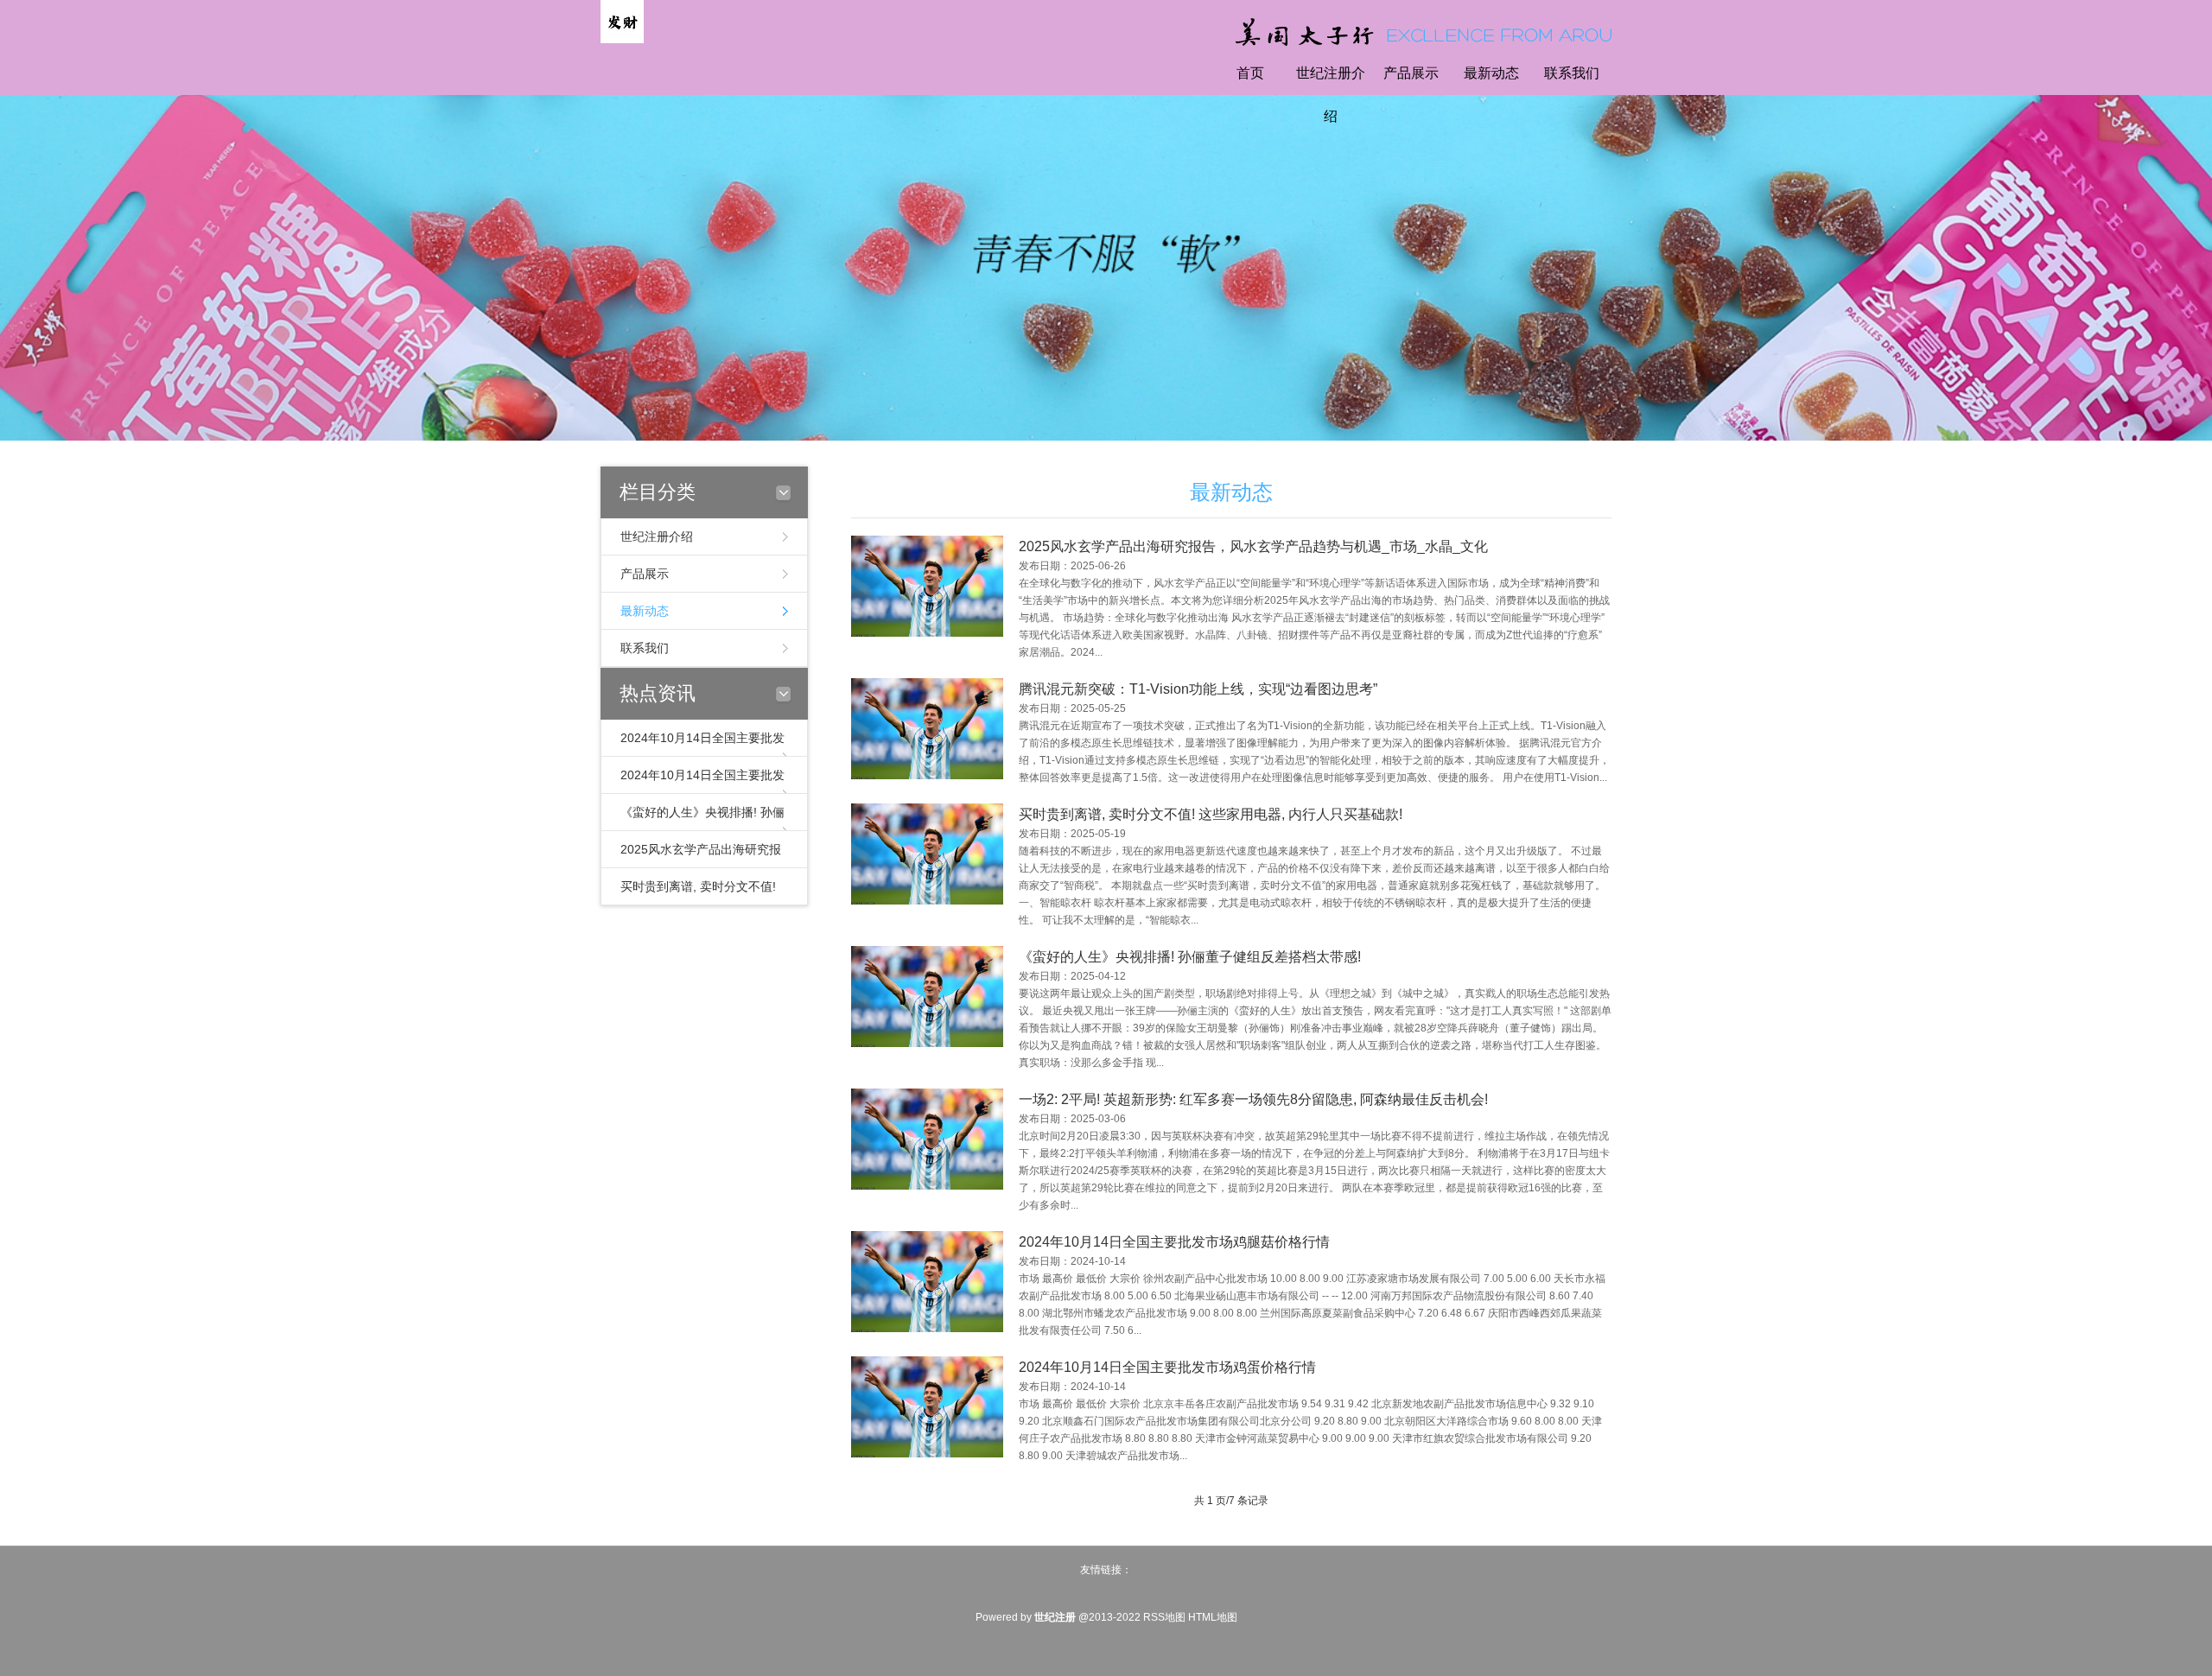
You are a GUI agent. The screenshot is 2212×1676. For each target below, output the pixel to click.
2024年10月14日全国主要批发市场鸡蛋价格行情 (1167, 1367)
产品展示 (1411, 73)
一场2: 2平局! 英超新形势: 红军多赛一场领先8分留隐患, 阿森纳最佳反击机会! (1253, 1099)
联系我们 (1572, 73)
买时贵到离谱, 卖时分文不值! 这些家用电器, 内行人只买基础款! (1211, 814)
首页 (1250, 73)
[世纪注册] (622, 21)
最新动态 (1491, 73)
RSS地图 (1164, 1617)
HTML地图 (1213, 1617)
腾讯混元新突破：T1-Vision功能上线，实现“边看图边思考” (1198, 689)
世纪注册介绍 (1331, 95)
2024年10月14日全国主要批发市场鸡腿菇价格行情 (1174, 1242)
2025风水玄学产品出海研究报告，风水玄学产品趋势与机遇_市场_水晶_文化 (1253, 546)
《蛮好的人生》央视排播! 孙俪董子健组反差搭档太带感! (1190, 957)
